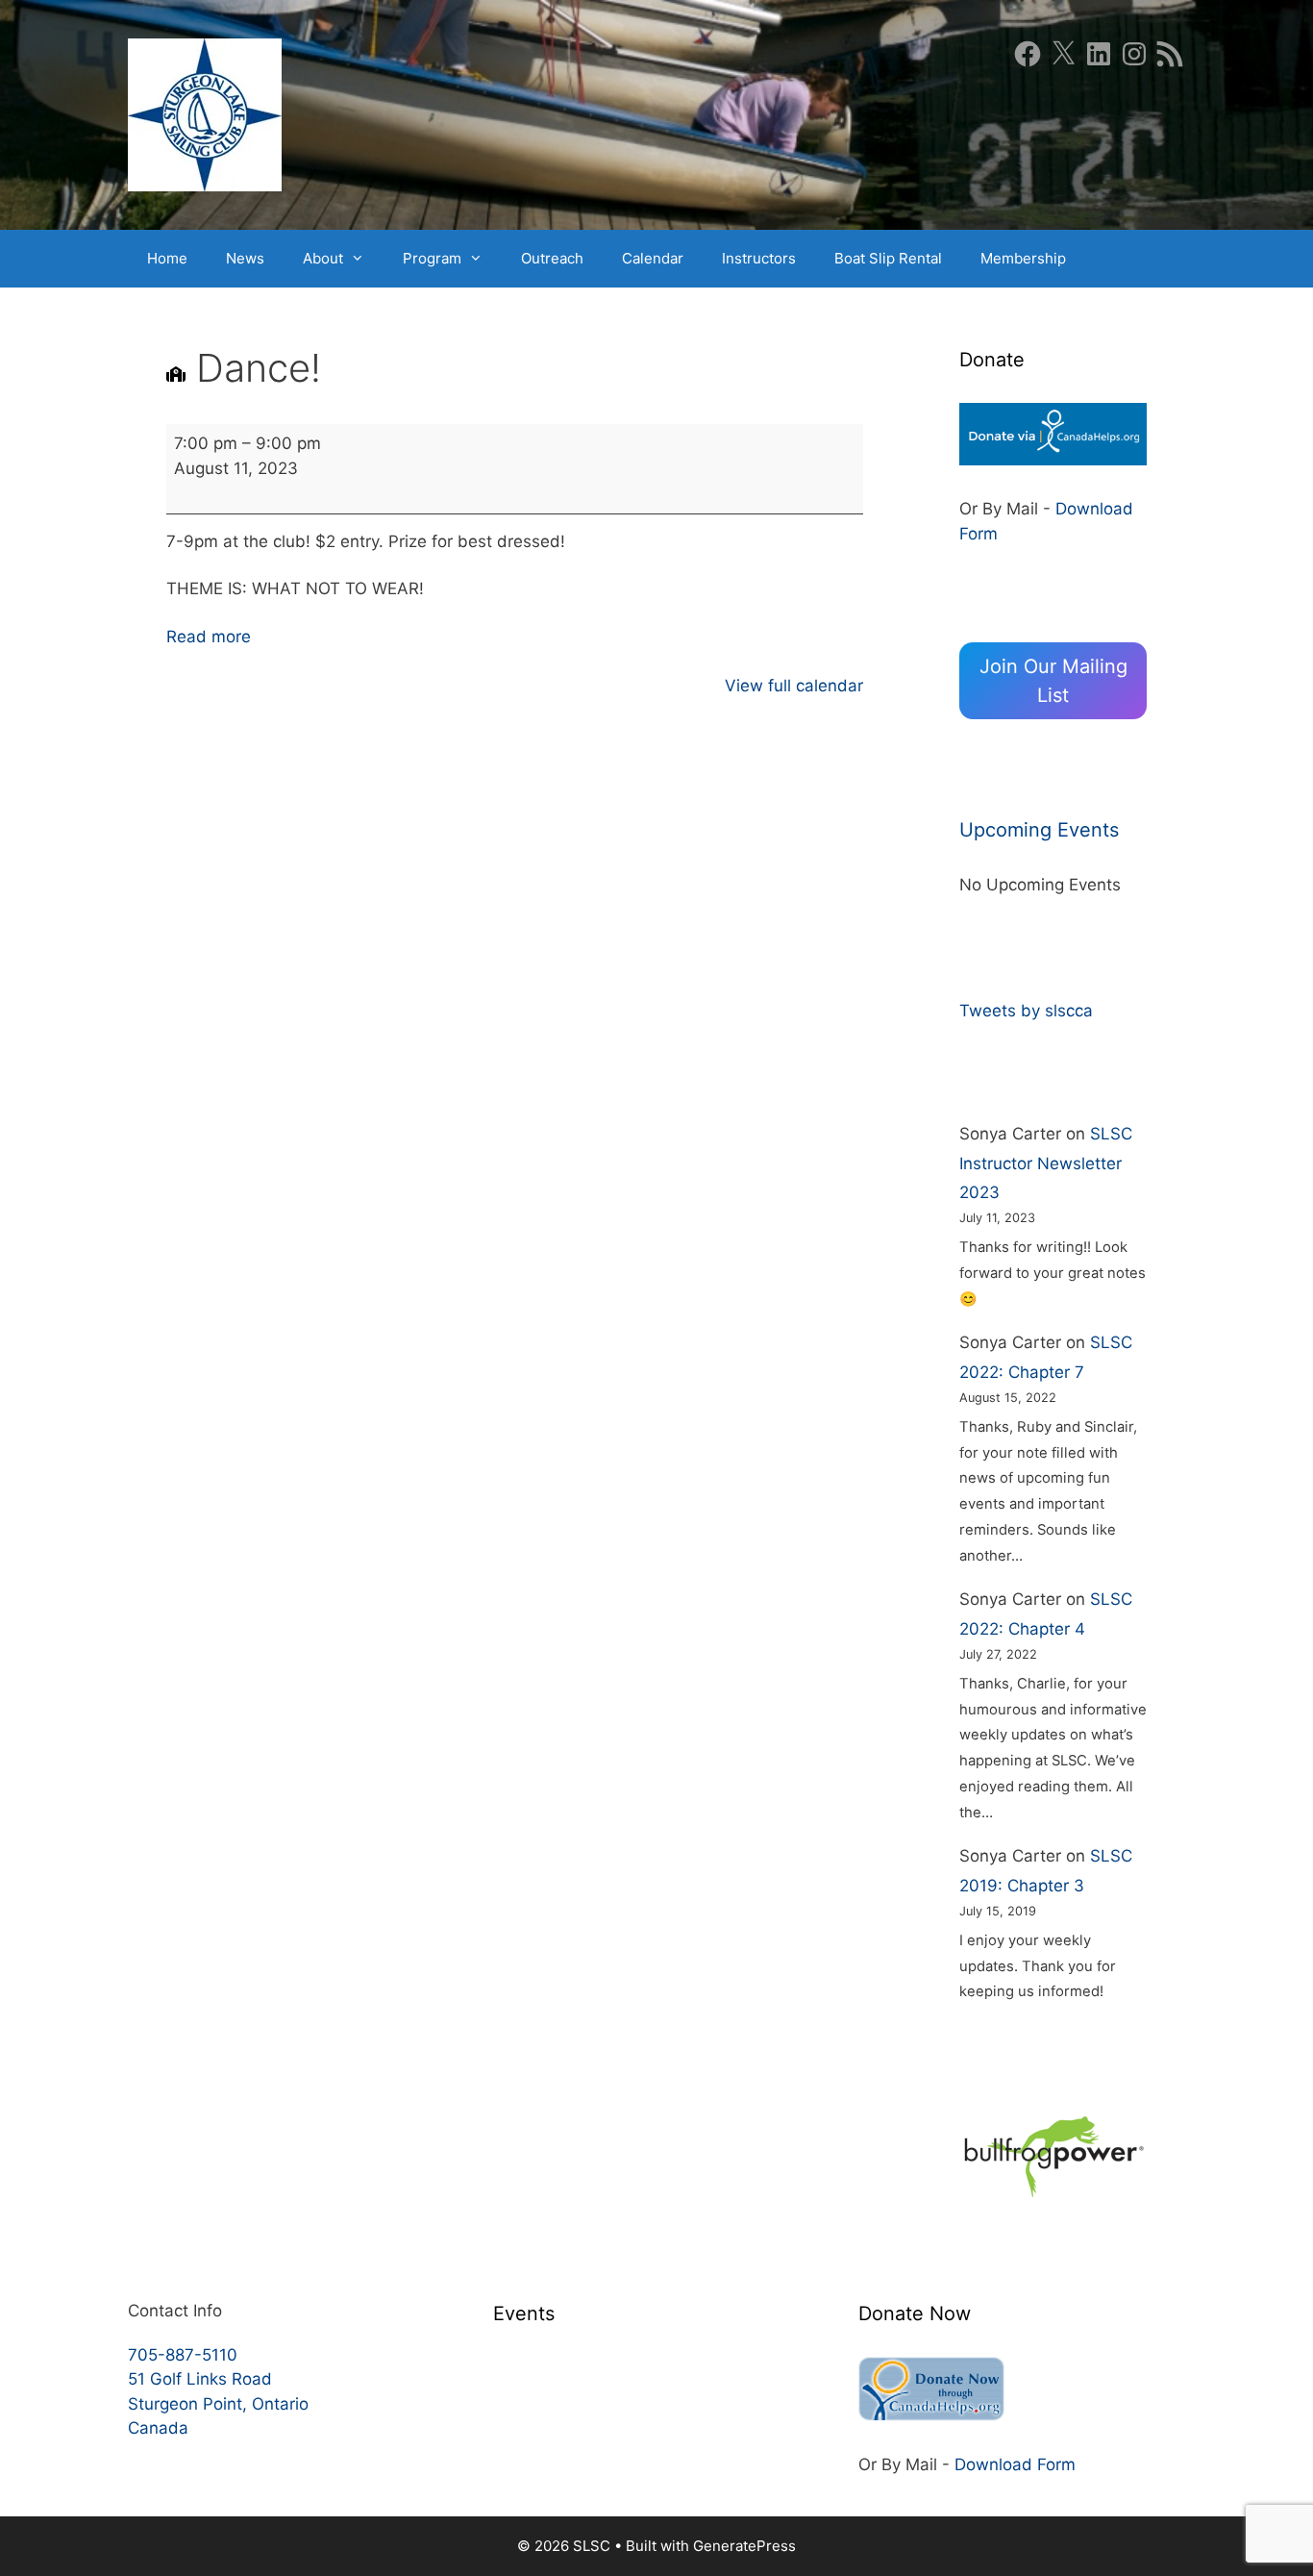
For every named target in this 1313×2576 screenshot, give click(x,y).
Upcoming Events (1039, 830)
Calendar (653, 258)
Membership (1023, 258)
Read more (209, 637)
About (323, 258)
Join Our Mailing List (1053, 681)
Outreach (552, 258)
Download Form (1015, 2464)
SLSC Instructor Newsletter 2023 (1046, 1163)
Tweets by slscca (1026, 1011)
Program (432, 258)
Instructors (759, 258)
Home (167, 258)
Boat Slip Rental (888, 258)
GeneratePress (744, 2546)
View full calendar (794, 686)
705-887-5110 (183, 2355)
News (245, 258)
